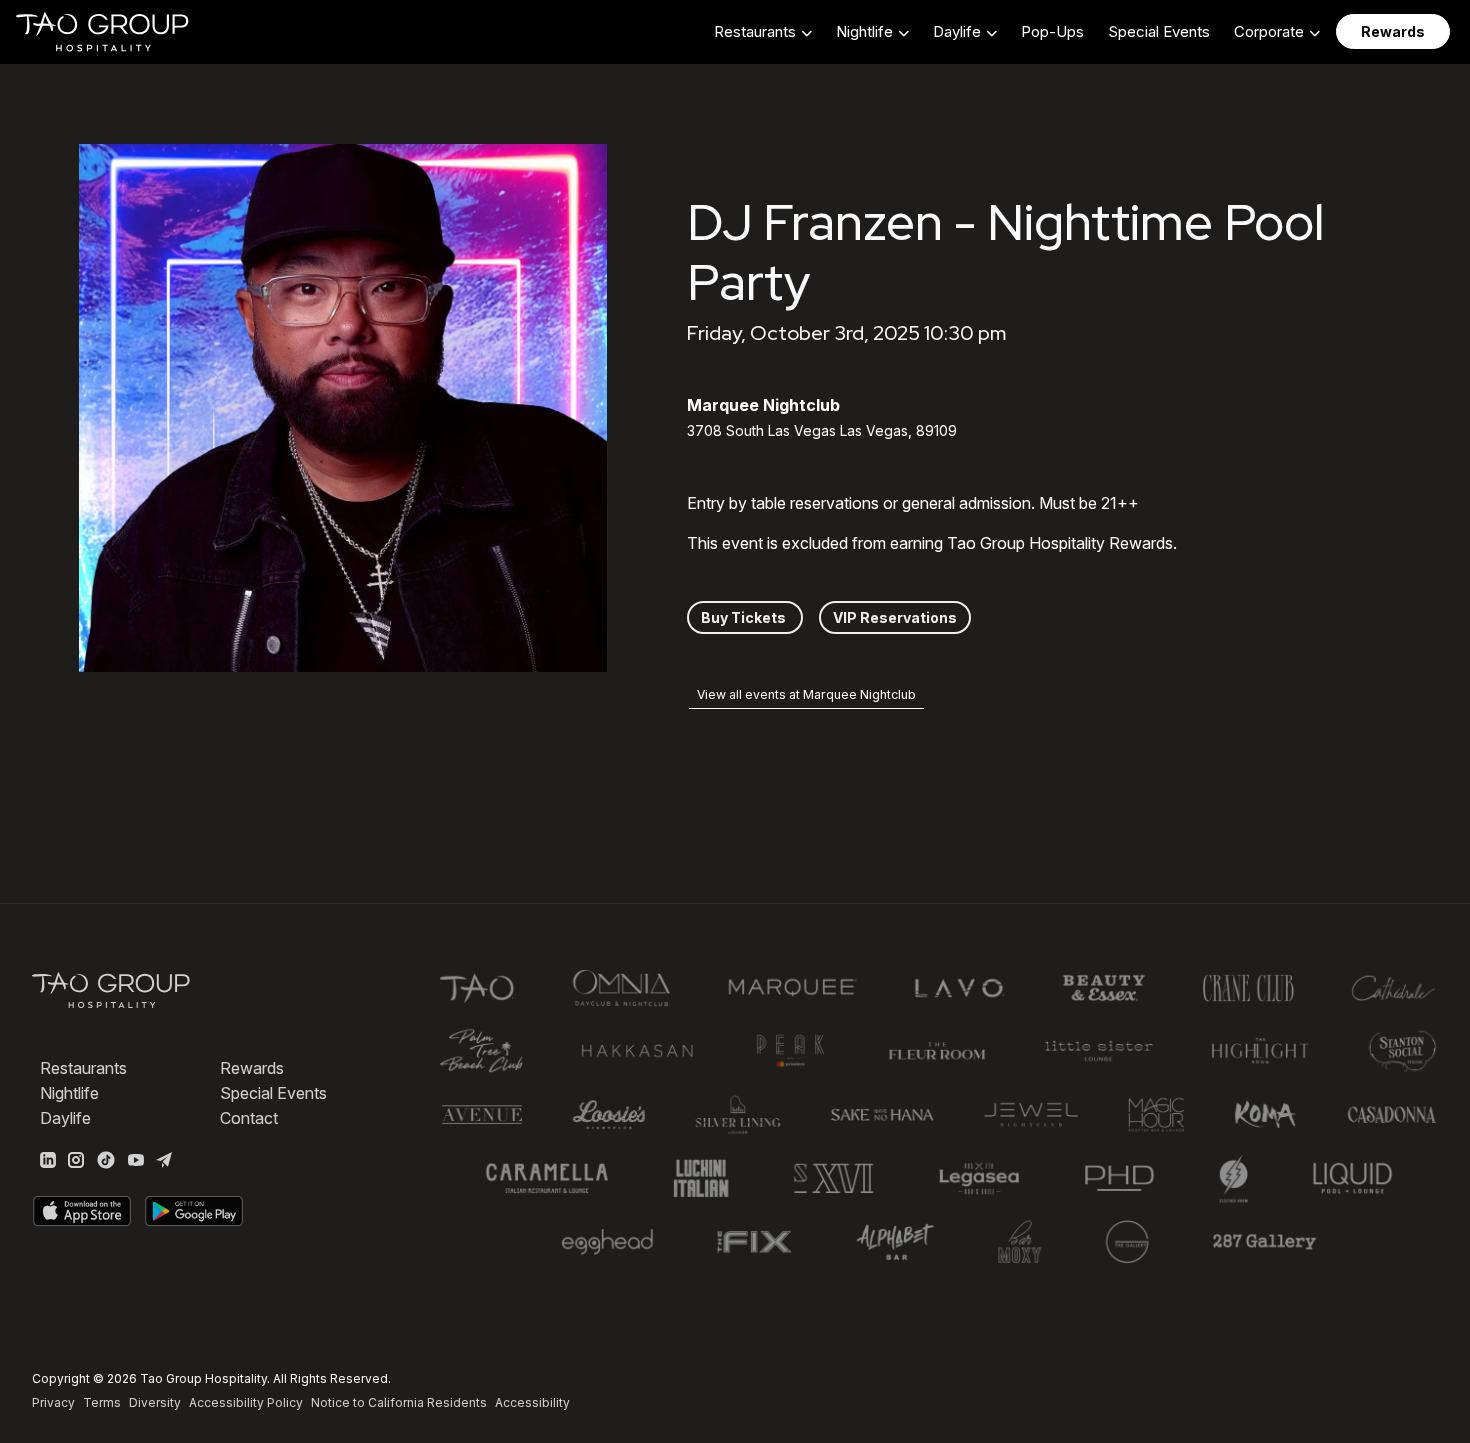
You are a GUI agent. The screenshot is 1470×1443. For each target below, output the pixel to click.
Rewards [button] (1393, 31)
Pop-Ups (1052, 31)
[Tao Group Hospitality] (103, 32)
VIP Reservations (895, 617)
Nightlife (69, 1093)
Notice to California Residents (399, 1402)
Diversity (155, 1402)
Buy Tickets (745, 617)
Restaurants (83, 1068)
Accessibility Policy (246, 1402)
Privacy (53, 1402)
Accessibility (532, 1402)
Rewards (252, 1068)
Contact (249, 1118)
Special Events (1159, 31)
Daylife (65, 1118)
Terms (102, 1402)
